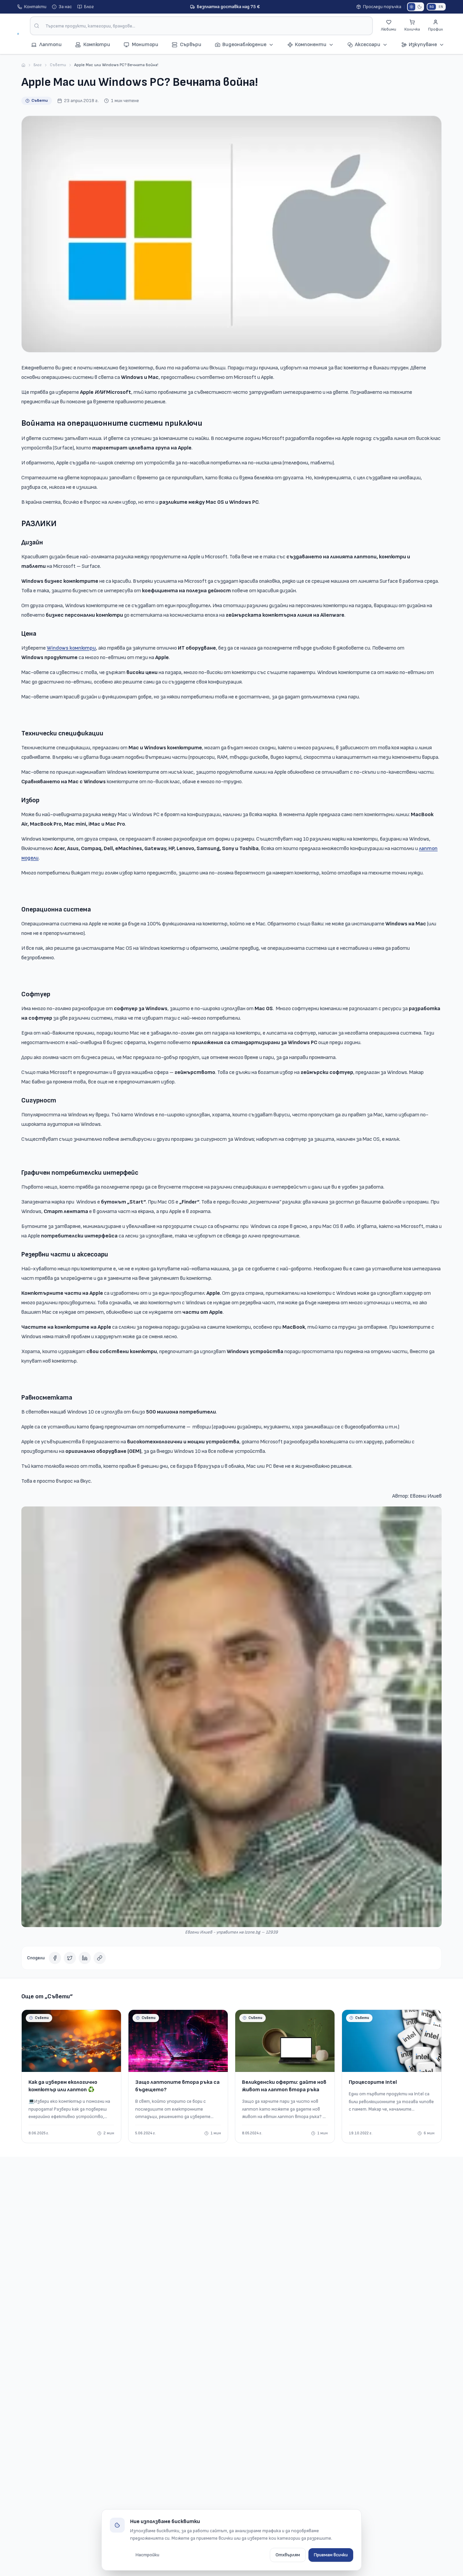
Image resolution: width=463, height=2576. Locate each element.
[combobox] (201, 26)
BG (432, 7)
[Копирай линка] (100, 1958)
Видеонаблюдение (244, 45)
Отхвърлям (288, 2555)
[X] (70, 1958)
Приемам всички (331, 2555)
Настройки (147, 2555)
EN (441, 7)
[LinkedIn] (85, 1958)
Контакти (35, 7)
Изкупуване (423, 45)
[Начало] (23, 65)
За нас (65, 7)
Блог (89, 7)
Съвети (58, 65)
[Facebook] (55, 1958)
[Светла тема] (411, 7)
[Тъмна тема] (420, 7)
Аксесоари (368, 45)
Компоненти (311, 45)
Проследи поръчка (382, 7)
